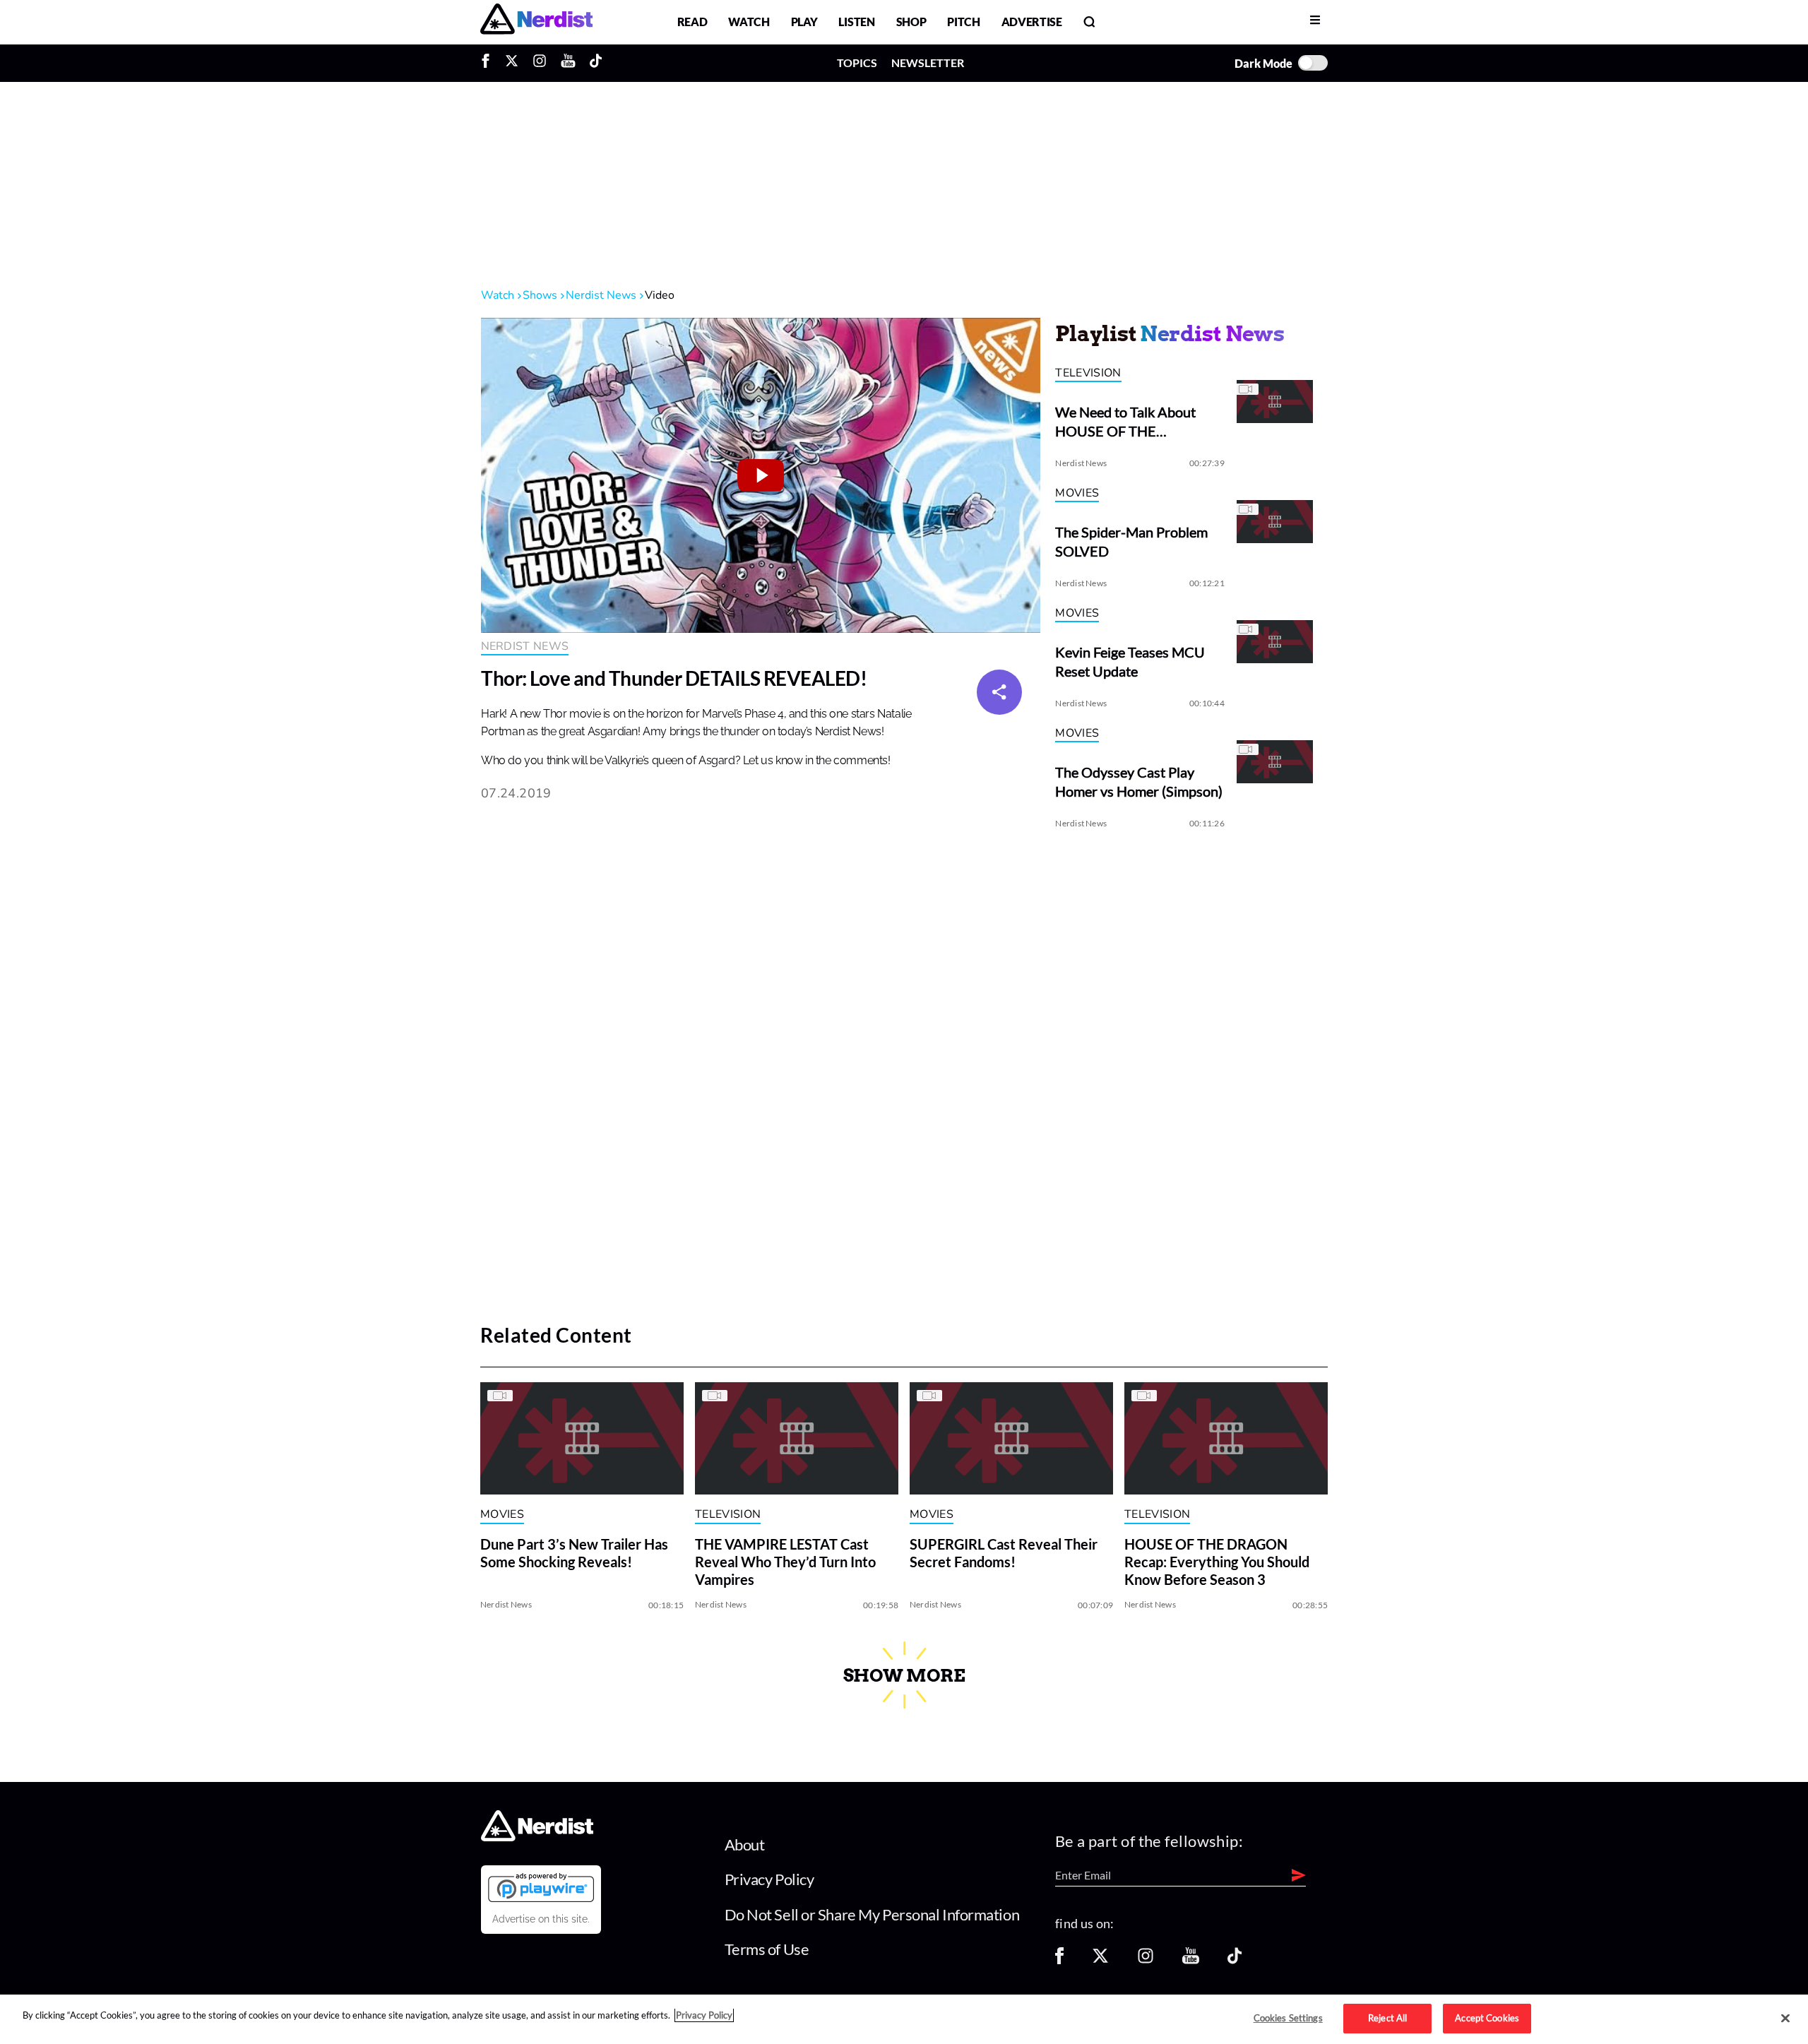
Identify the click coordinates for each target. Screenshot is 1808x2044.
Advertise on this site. (541, 1919)
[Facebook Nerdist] (489, 63)
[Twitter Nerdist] (512, 63)
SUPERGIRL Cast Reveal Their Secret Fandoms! (1004, 1553)
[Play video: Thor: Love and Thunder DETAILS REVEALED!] (761, 475)
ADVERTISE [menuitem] (1032, 22)
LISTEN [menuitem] (856, 22)
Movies (1077, 493)
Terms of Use (767, 1949)
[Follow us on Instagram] (1146, 1960)
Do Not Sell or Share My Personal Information (872, 1914)
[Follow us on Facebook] (1059, 1960)
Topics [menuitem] (857, 63)
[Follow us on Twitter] (1100, 1960)
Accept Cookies (1487, 2018)
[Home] (537, 1837)
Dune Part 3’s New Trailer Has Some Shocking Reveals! (574, 1553)
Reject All (1387, 2018)
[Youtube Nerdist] (568, 63)
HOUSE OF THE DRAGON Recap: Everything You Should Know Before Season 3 (1217, 1562)
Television (1088, 373)
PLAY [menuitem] (804, 22)
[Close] (1785, 2019)
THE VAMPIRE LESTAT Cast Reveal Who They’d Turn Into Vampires (785, 1562)
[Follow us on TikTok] (1235, 1960)
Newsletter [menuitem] (928, 63)
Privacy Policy (769, 1879)
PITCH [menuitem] (963, 22)
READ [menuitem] (692, 22)
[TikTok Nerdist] (596, 63)
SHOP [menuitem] (911, 22)
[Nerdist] (536, 22)
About (745, 1844)
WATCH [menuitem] (749, 22)
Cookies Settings (1288, 2018)
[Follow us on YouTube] (1191, 1960)
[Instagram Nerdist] (540, 63)
